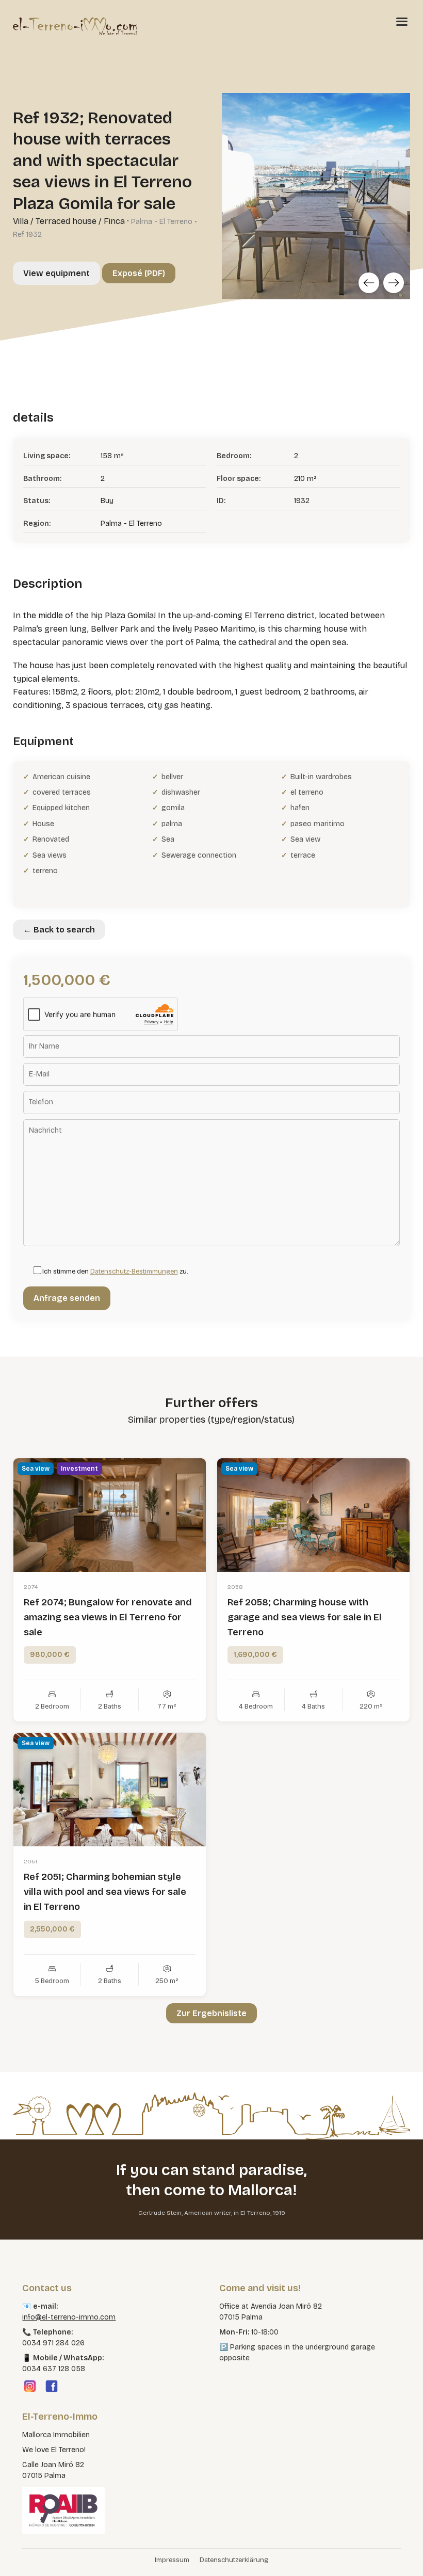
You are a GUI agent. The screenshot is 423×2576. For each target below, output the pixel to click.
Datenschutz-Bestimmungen (134, 1271)
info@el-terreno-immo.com (69, 2317)
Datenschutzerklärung (234, 2560)
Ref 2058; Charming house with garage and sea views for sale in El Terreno (305, 1617)
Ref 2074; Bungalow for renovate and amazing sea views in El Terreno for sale (108, 1617)
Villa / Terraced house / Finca (69, 221)
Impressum (172, 2560)
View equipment (56, 273)
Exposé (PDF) (139, 273)
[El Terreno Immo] (75, 26)
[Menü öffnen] (402, 21)
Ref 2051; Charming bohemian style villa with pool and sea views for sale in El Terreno (105, 1892)
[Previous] (369, 283)
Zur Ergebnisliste (211, 2013)
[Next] (394, 283)
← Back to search (59, 930)
